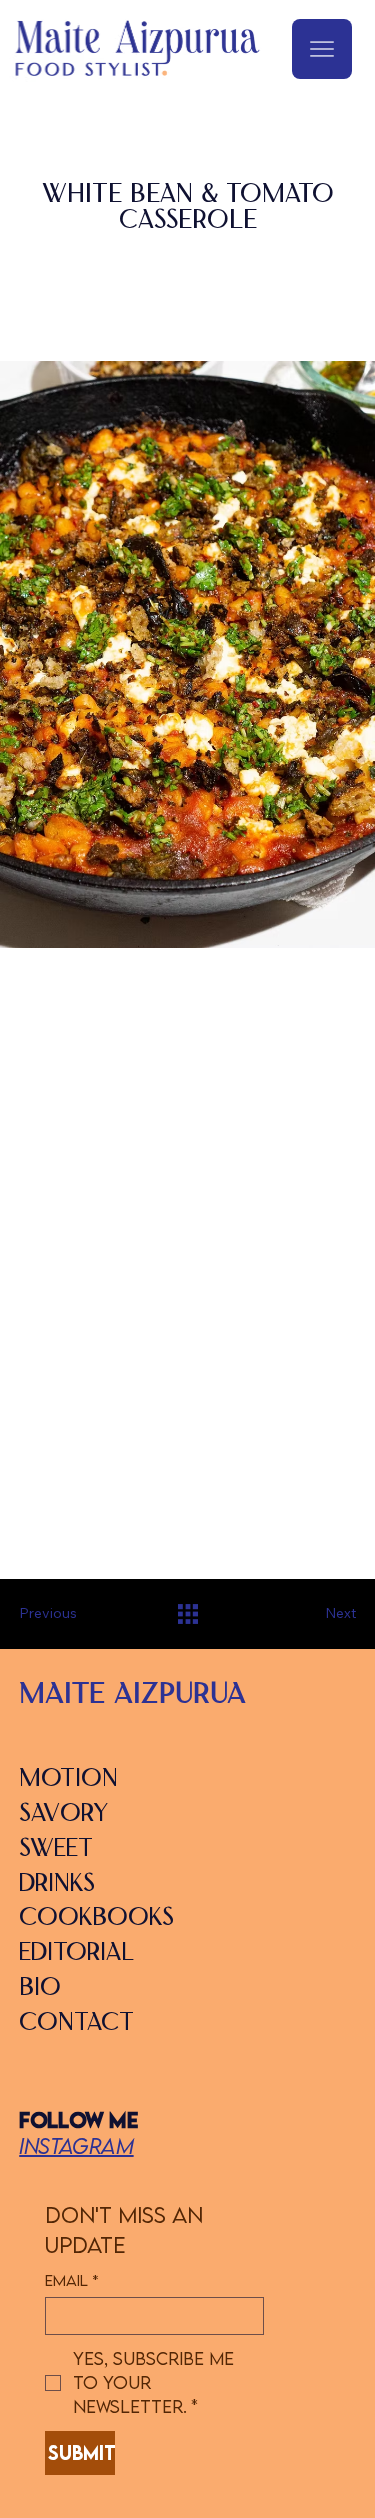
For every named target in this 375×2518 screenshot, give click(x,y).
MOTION (68, 1780)
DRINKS (57, 1885)
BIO (40, 1989)
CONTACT (76, 2024)
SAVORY (63, 1815)
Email (72, 2280)
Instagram (76, 2145)
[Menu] (322, 49)
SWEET (56, 1850)
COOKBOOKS (96, 1919)
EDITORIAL (76, 1954)
